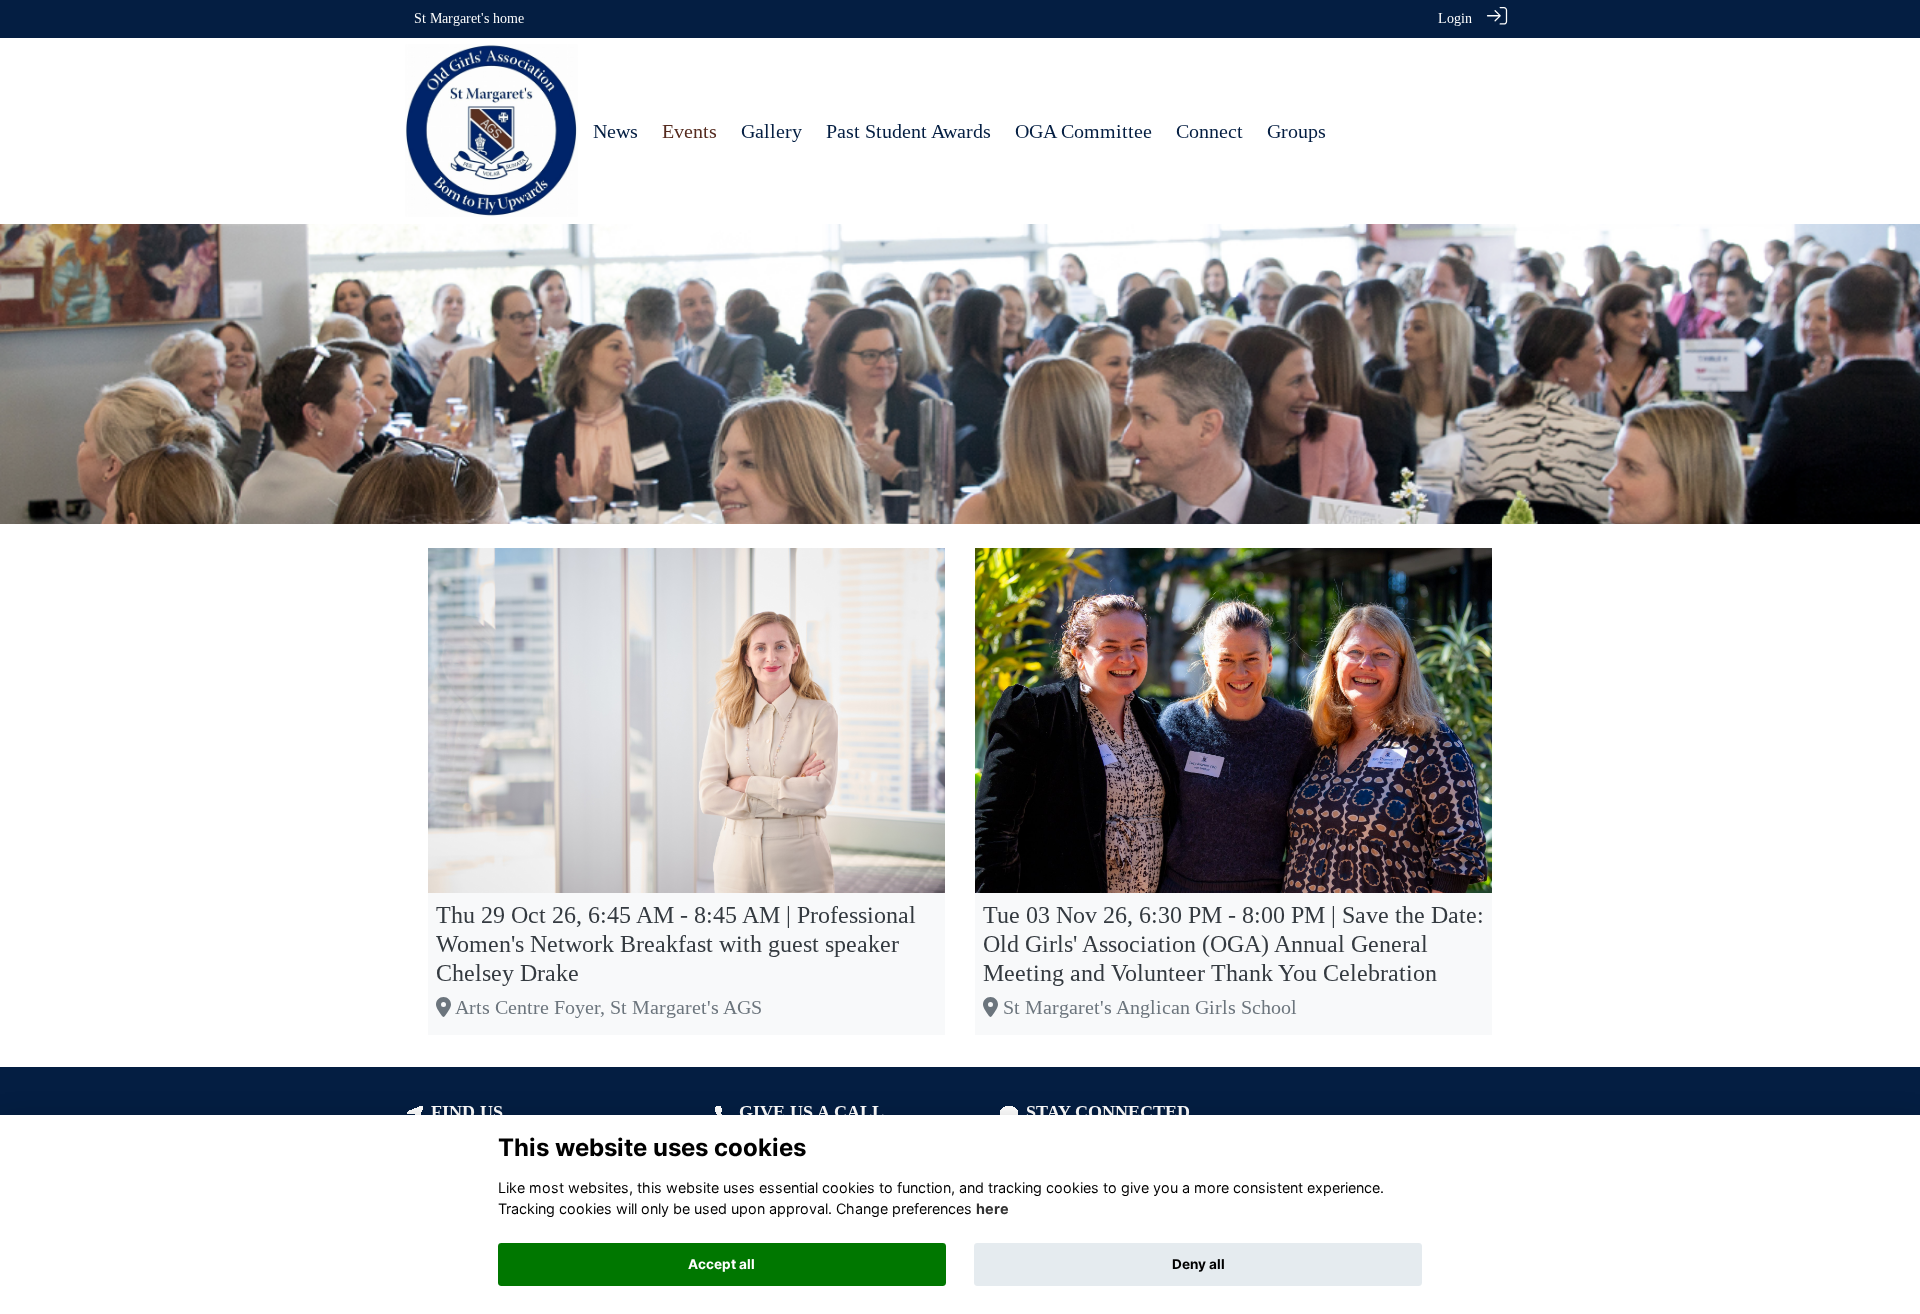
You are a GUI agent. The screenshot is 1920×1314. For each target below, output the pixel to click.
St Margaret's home (469, 18)
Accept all (721, 1264)
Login (1455, 18)
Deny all (1198, 1264)
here (992, 1208)
